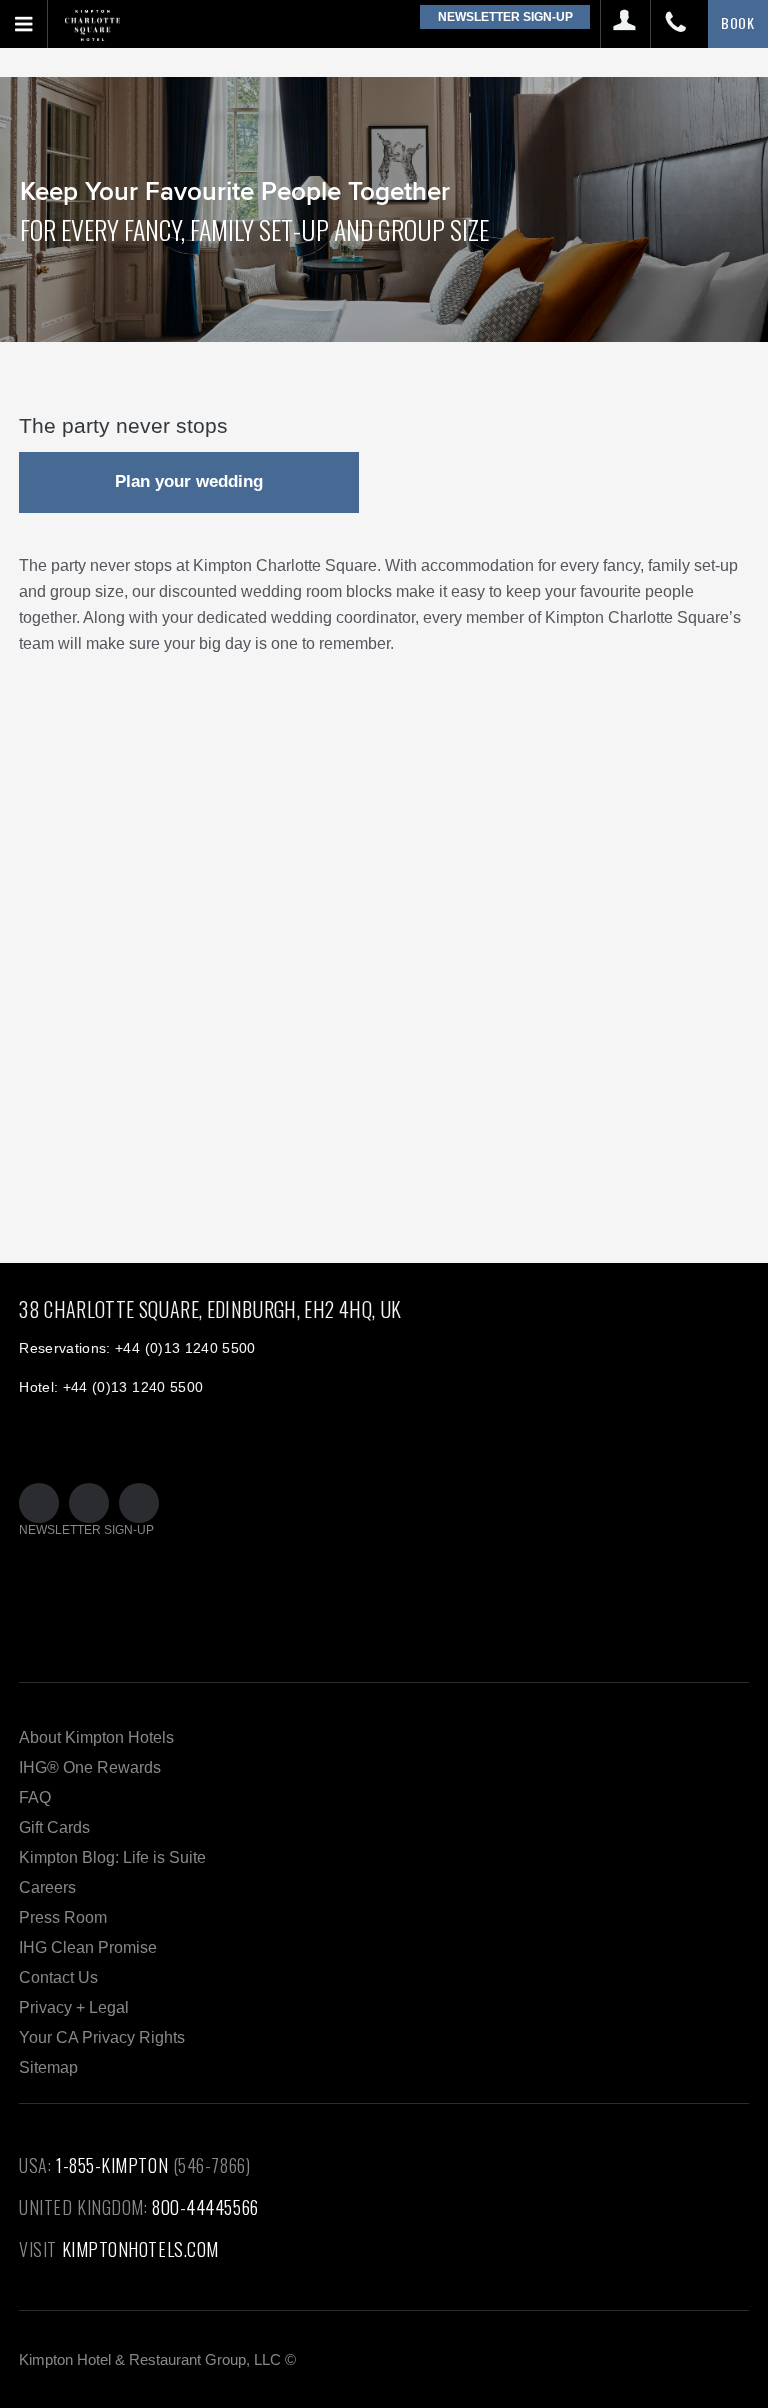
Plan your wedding (189, 481)
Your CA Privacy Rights (102, 2037)
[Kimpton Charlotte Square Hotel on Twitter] (39, 1503)
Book (738, 22)
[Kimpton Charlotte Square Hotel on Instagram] (139, 1503)
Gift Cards (54, 1827)
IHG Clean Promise (88, 1947)
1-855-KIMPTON (112, 2165)
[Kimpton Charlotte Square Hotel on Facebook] (89, 1503)
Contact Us (58, 1977)
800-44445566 (205, 2207)
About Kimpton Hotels (96, 1737)
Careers (47, 1887)
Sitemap (48, 2067)
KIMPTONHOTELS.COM (140, 2249)
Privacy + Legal (74, 2007)
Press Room (63, 1917)
